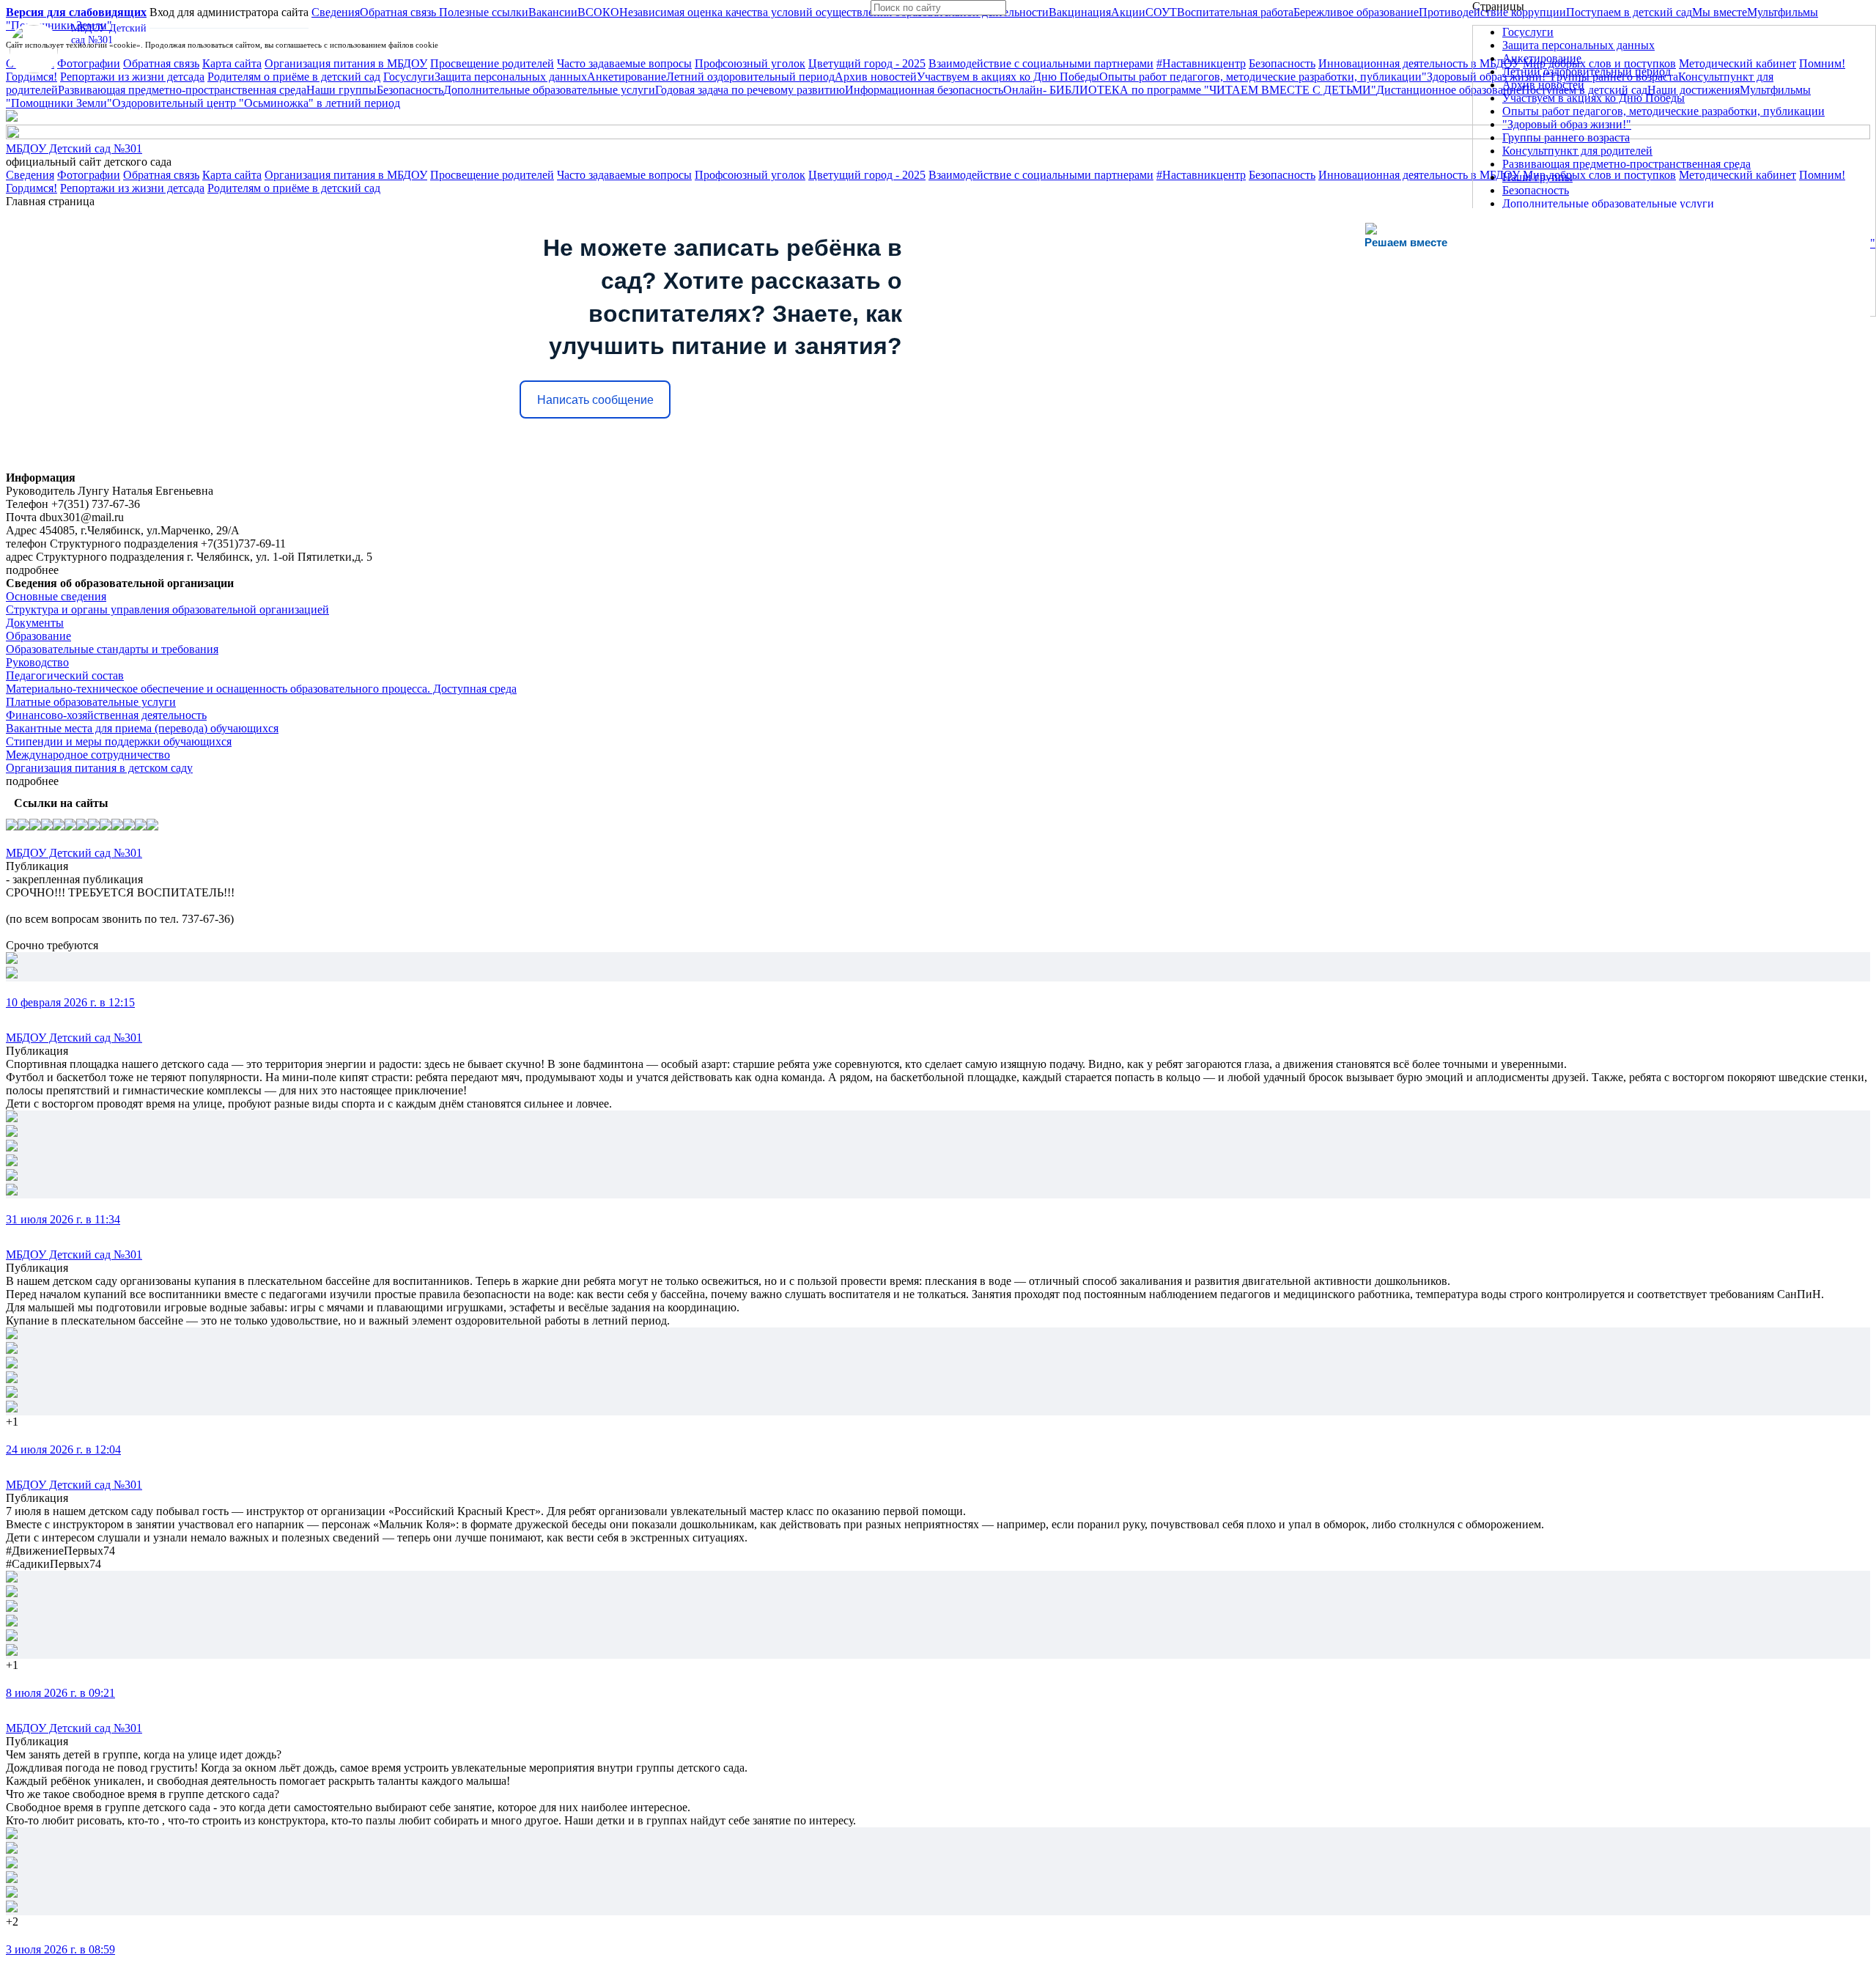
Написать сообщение (595, 400)
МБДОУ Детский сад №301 (74, 148)
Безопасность (1282, 175)
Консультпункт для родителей (1577, 151)
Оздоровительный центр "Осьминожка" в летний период (256, 103)
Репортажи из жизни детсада (132, 188)
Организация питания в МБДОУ (346, 175)
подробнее (32, 570)
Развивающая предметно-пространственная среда (1626, 164)
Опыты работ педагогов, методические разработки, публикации (1663, 111)
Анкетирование (1542, 58)
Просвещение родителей (492, 175)
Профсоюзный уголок (750, 175)
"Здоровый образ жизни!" (1567, 124)
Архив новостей (1543, 85)
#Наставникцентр (1201, 175)
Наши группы (1537, 177)
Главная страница (50, 201)
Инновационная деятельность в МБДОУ (1419, 175)
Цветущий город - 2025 (867, 175)
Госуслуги (1528, 32)
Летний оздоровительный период (1587, 71)
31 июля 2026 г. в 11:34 (63, 1219)
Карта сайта (232, 175)
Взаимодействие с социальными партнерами (1041, 175)
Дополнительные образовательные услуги (1608, 203)
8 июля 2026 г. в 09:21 (60, 1693)
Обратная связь (161, 175)
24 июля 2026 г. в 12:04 (63, 1449)
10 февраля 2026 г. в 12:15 (70, 1002)
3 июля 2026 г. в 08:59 (60, 1949)
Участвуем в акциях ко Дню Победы (1594, 98)
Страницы (1498, 6)
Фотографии (89, 175)
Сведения (30, 175)
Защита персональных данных (1578, 45)
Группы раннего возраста (1566, 137)
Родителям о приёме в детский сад (294, 188)
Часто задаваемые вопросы (624, 175)
